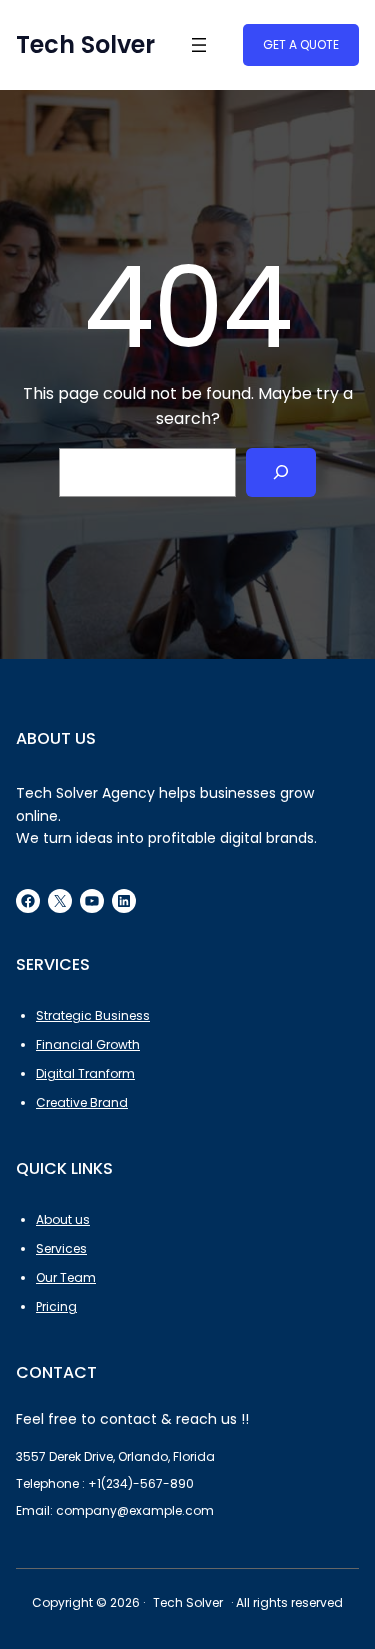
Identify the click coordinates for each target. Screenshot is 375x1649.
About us (63, 1219)
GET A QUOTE (301, 44)
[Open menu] (199, 45)
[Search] (281, 472)
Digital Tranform (85, 1073)
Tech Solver (85, 44)
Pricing (56, 1306)
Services (61, 1248)
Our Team (66, 1277)
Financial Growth (88, 1044)
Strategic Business (93, 1015)
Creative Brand (82, 1102)
